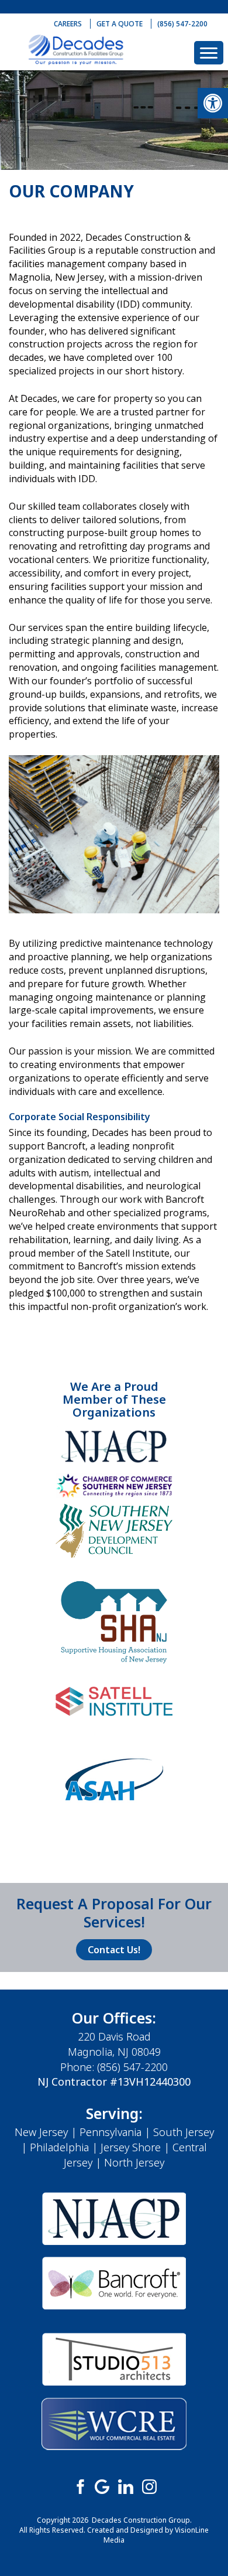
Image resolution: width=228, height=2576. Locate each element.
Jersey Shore (131, 2147)
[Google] (102, 2486)
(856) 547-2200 (182, 24)
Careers (68, 24)
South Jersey (184, 2132)
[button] (213, 103)
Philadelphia (59, 2147)
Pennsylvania (110, 2132)
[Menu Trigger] (209, 53)
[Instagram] (149, 2486)
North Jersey (134, 2162)
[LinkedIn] (126, 2486)
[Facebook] (79, 2486)
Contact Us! (114, 1950)
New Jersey (41, 2132)
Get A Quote (120, 24)
